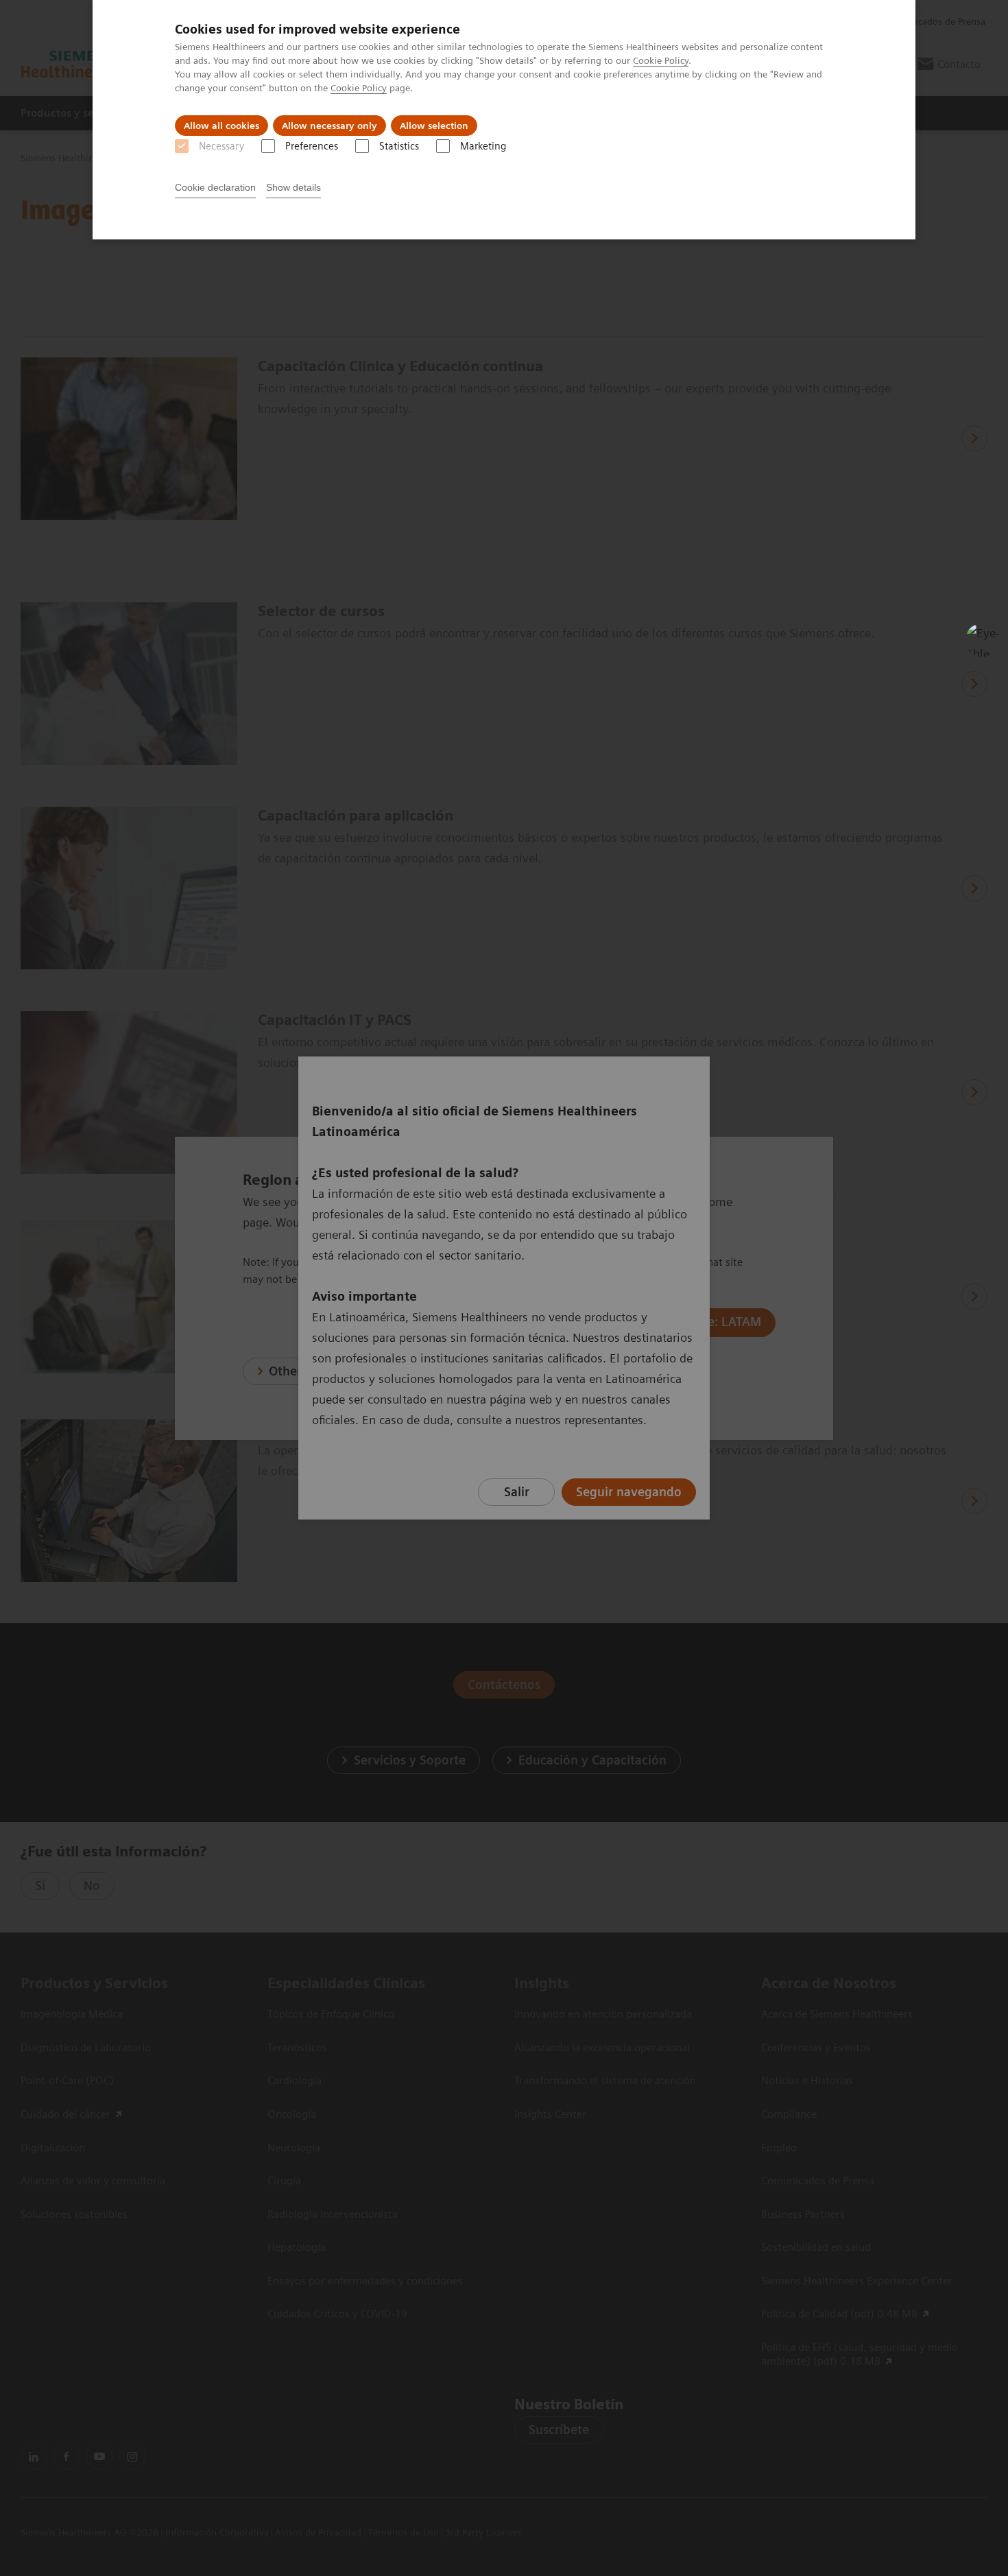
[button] (983, 640)
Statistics (399, 146)
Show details (293, 187)
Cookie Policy (661, 60)
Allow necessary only (329, 126)
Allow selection (434, 126)
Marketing (483, 146)
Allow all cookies (221, 126)
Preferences (312, 146)
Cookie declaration (215, 187)
